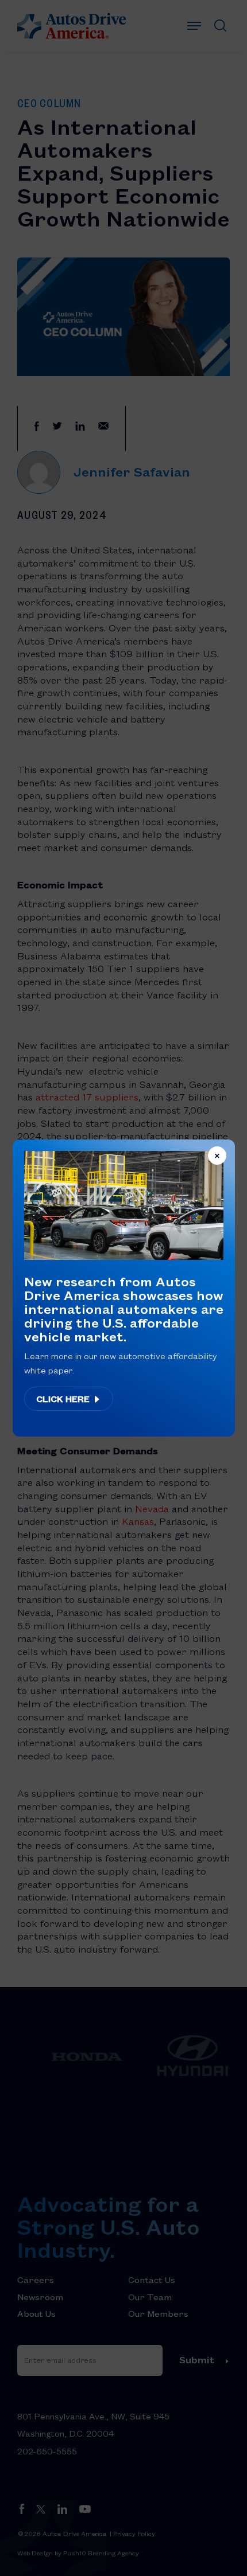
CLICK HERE (64, 1399)
